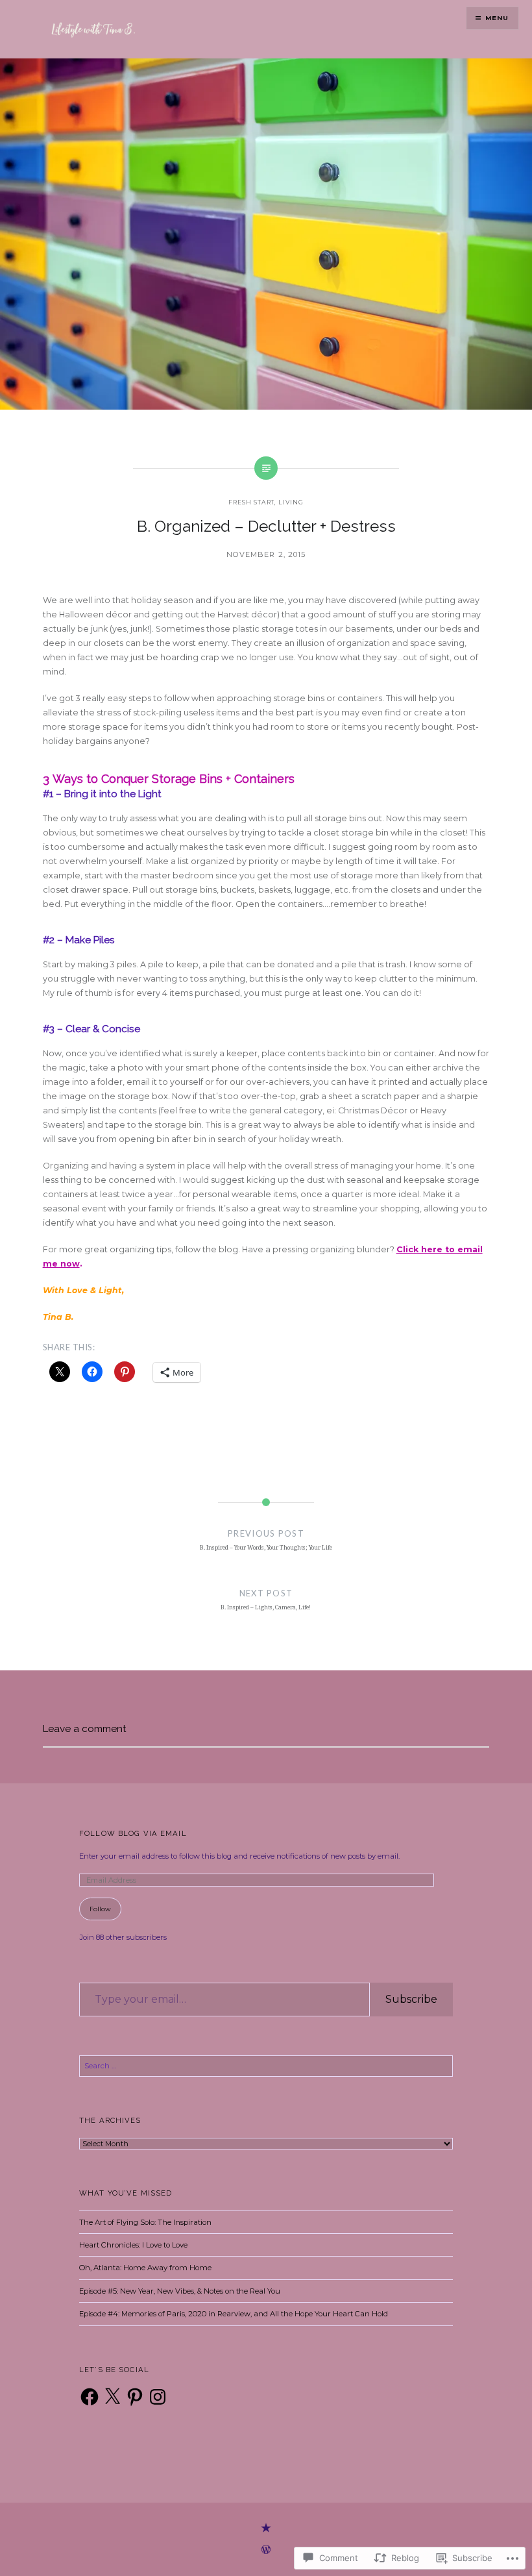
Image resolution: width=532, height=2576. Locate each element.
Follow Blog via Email (133, 1833)
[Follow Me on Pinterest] (266, 2529)
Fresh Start (251, 502)
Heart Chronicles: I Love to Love (133, 2245)
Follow (100, 1909)
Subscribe (411, 1999)
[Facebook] (90, 2397)
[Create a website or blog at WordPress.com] (266, 2551)
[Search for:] (266, 2066)
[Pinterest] (135, 2397)
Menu (497, 18)
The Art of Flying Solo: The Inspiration (145, 2222)
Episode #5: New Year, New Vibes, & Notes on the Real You (180, 2291)
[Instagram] (158, 2397)
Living (291, 502)
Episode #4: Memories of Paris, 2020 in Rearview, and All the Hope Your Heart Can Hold (234, 2314)
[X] (112, 2397)
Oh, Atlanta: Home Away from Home (145, 2268)
